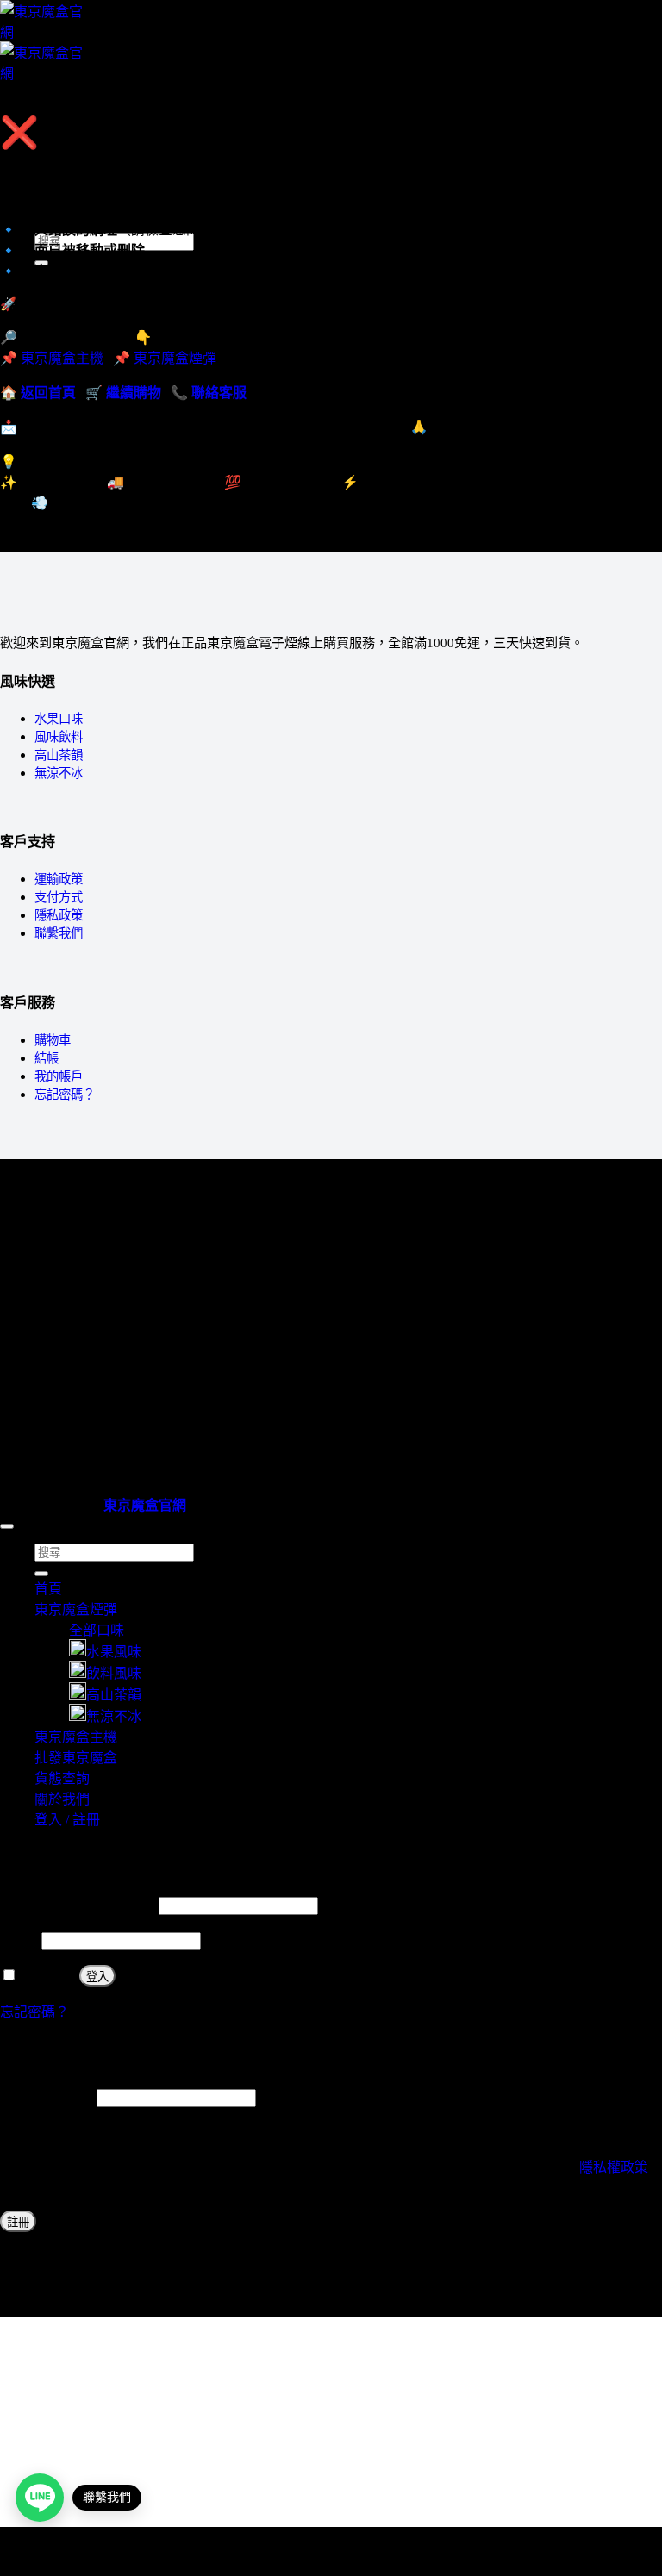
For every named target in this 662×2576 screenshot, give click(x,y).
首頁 (48, 1589)
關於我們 (62, 1799)
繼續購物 (134, 393)
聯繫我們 (59, 933)
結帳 (47, 1058)
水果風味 (114, 1652)
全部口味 (97, 1630)
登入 (97, 1977)
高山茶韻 (59, 755)
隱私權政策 (614, 2167)
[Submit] (41, 1574)
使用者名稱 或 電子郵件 (78, 1905)
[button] (40, 104)
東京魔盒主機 (76, 164)
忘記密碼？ (65, 1095)
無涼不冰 (59, 773)
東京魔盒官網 (145, 1505)
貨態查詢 (62, 1778)
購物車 (53, 1040)
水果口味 (59, 719)
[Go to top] (7, 1526)
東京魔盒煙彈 (175, 358)
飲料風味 (114, 1673)
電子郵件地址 (47, 2097)
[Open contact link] (40, 2498)
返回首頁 (48, 393)
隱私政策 (59, 915)
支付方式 (59, 897)
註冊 (18, 2222)
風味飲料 (59, 737)
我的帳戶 (59, 1076)
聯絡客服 (219, 393)
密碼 (19, 1940)
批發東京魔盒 (76, 1758)
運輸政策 (59, 879)
